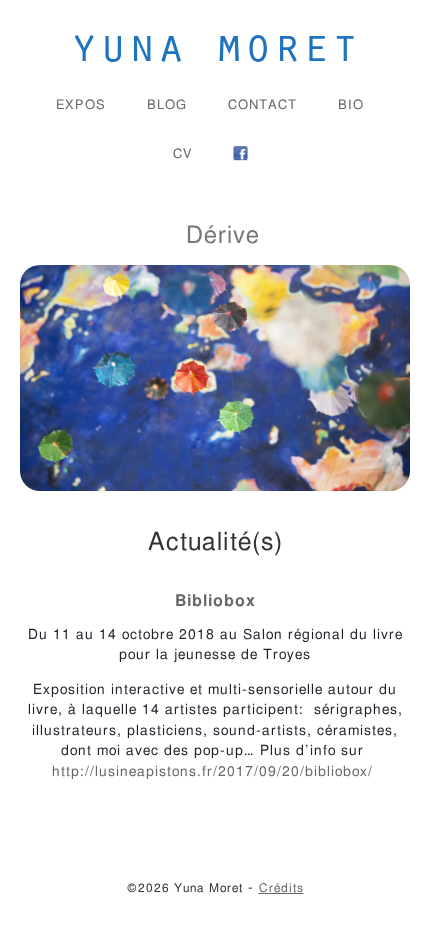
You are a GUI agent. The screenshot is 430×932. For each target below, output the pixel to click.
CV (182, 154)
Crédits (281, 888)
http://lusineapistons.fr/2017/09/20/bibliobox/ (215, 772)
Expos (81, 105)
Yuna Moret (215, 43)
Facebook (240, 153)
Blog (167, 105)
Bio (351, 105)
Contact (262, 105)
